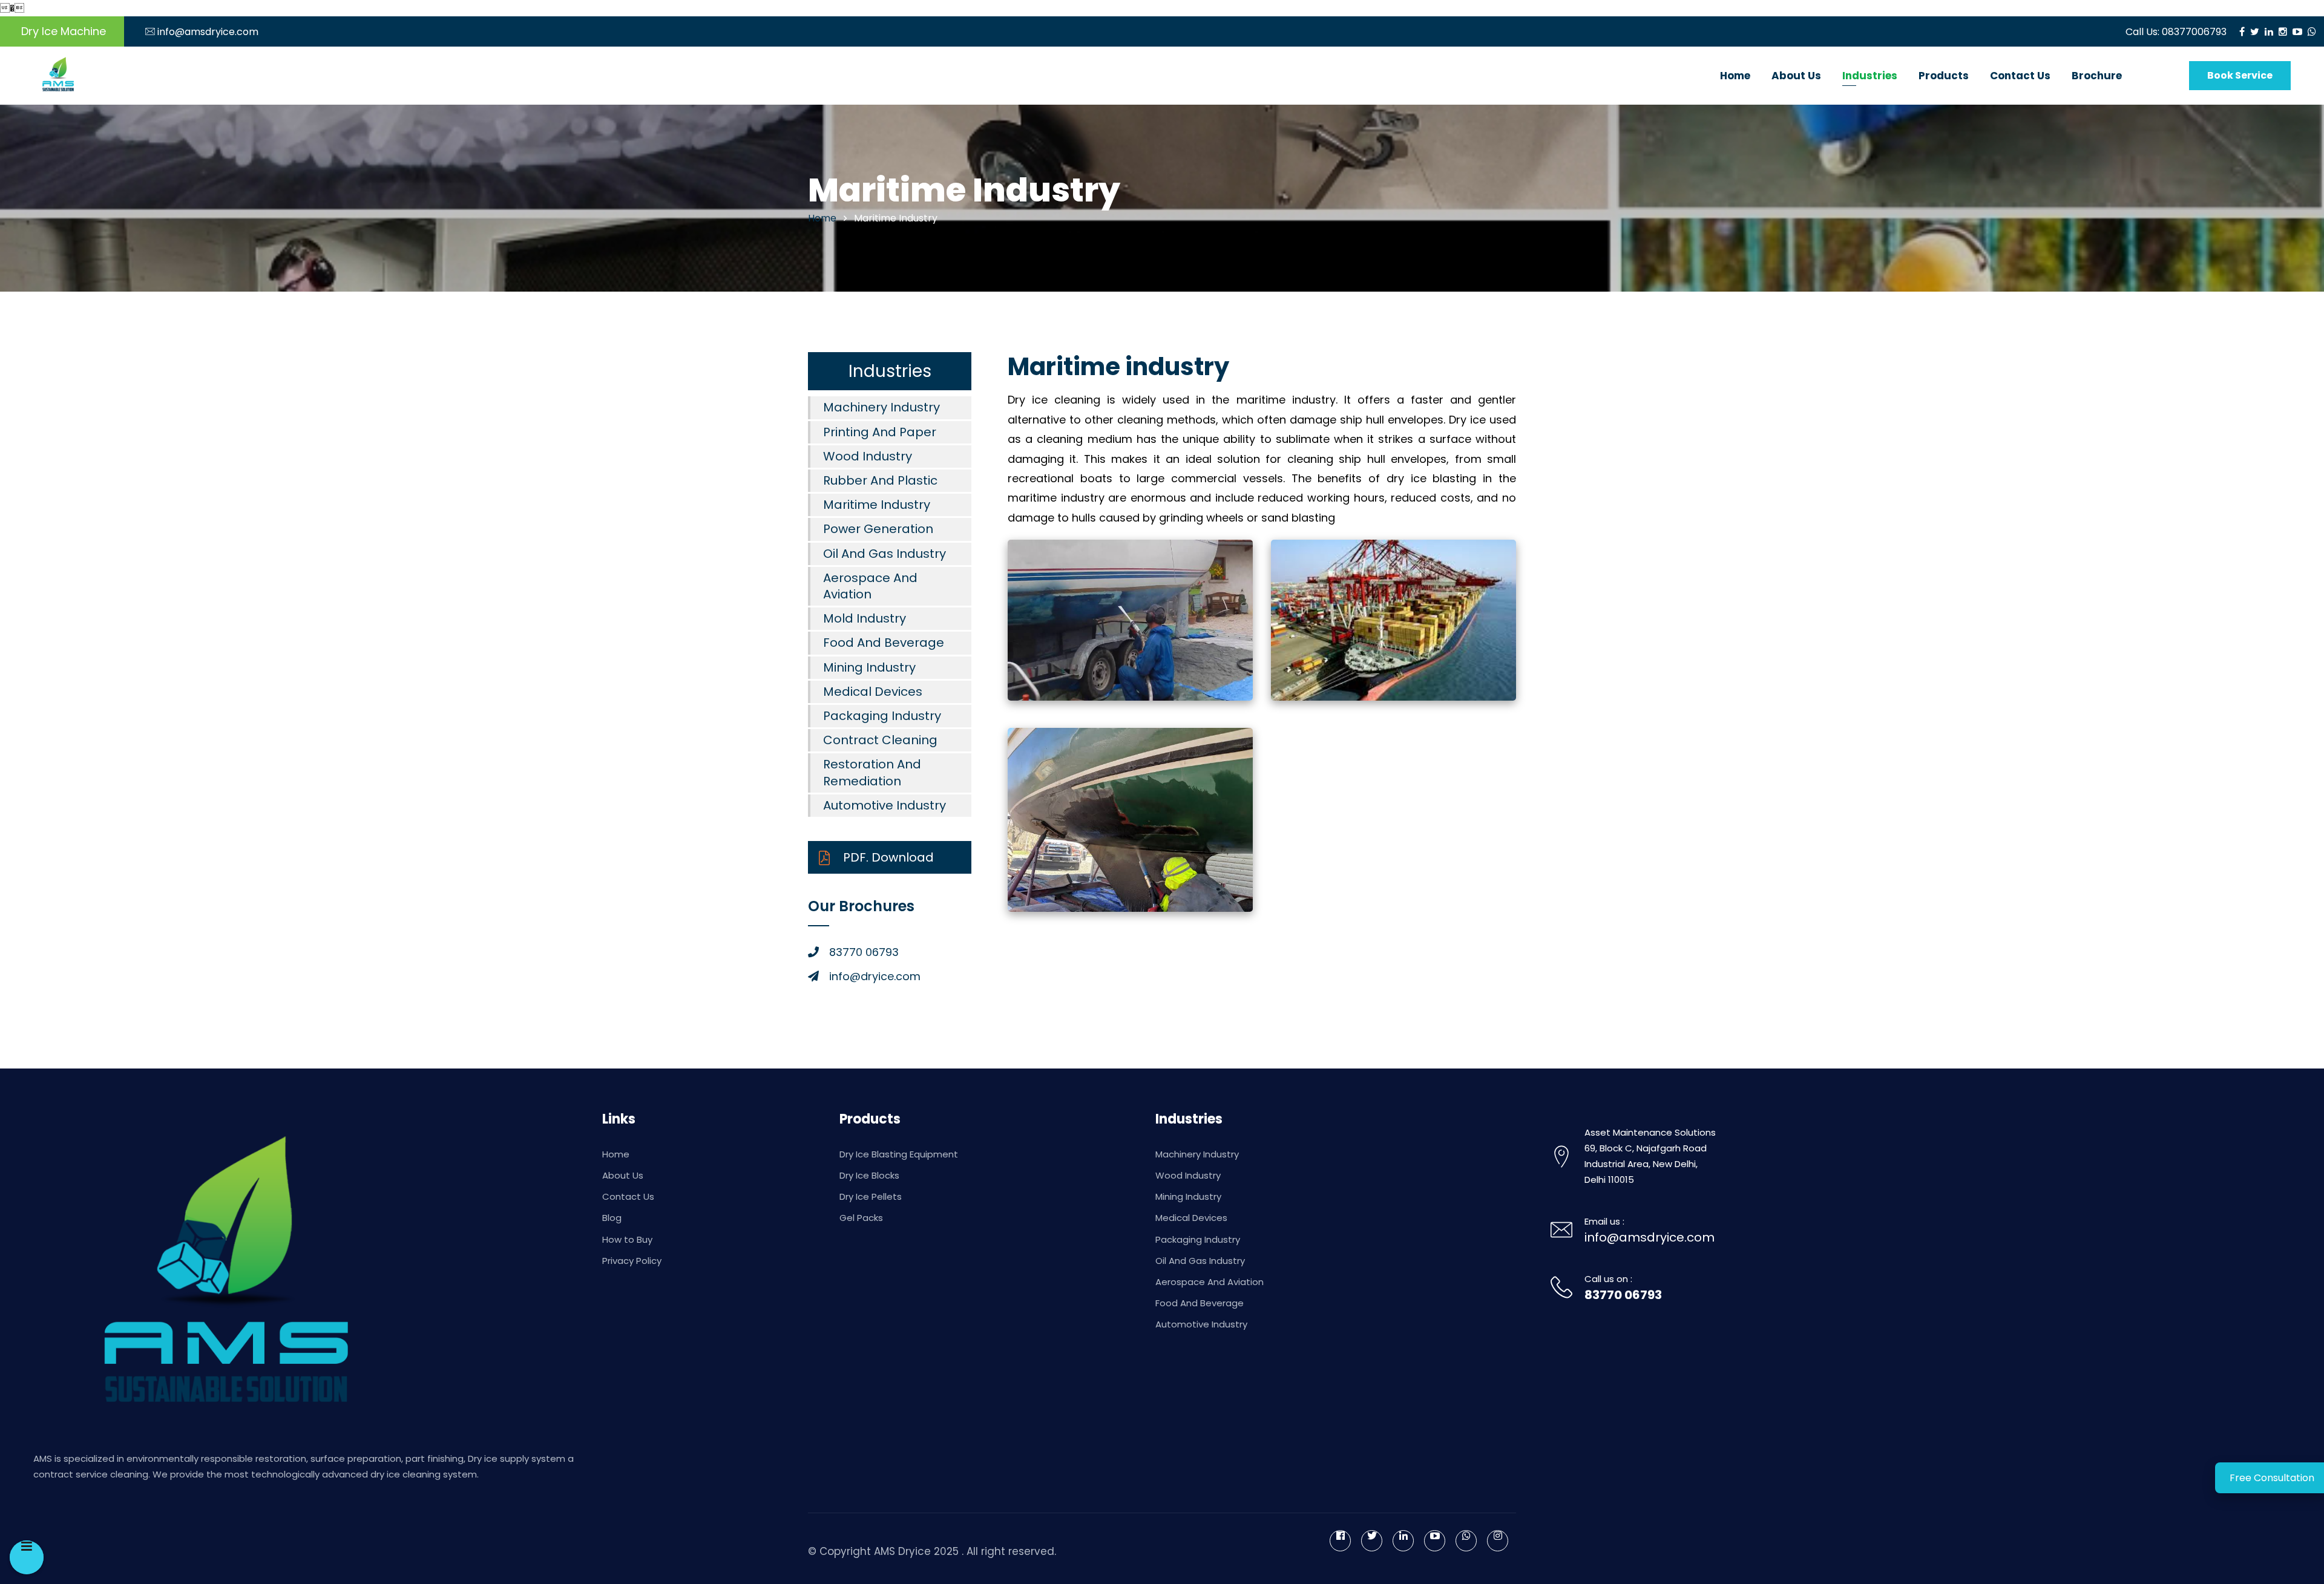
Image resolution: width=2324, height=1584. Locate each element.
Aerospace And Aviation (870, 586)
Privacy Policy (632, 1261)
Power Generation (878, 529)
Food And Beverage (884, 643)
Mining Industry (869, 667)
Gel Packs (861, 1218)
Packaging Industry (882, 716)
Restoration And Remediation (872, 772)
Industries (1870, 76)
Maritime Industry (877, 505)
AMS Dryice (902, 1551)
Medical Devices (873, 692)
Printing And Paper (880, 432)
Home (1735, 76)
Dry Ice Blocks (869, 1175)
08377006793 (2194, 32)
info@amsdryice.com (208, 32)
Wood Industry (868, 456)
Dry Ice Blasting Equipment (899, 1154)
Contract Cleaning (880, 740)
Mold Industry (865, 618)
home (822, 218)
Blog (612, 1218)
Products (1944, 76)
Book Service (2240, 75)
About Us (1796, 76)
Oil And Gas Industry (885, 554)
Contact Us (2020, 76)
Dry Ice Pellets (871, 1196)
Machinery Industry (881, 407)
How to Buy (627, 1239)
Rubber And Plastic (880, 480)
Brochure (2097, 76)
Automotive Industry (885, 805)
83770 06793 (1623, 1295)
